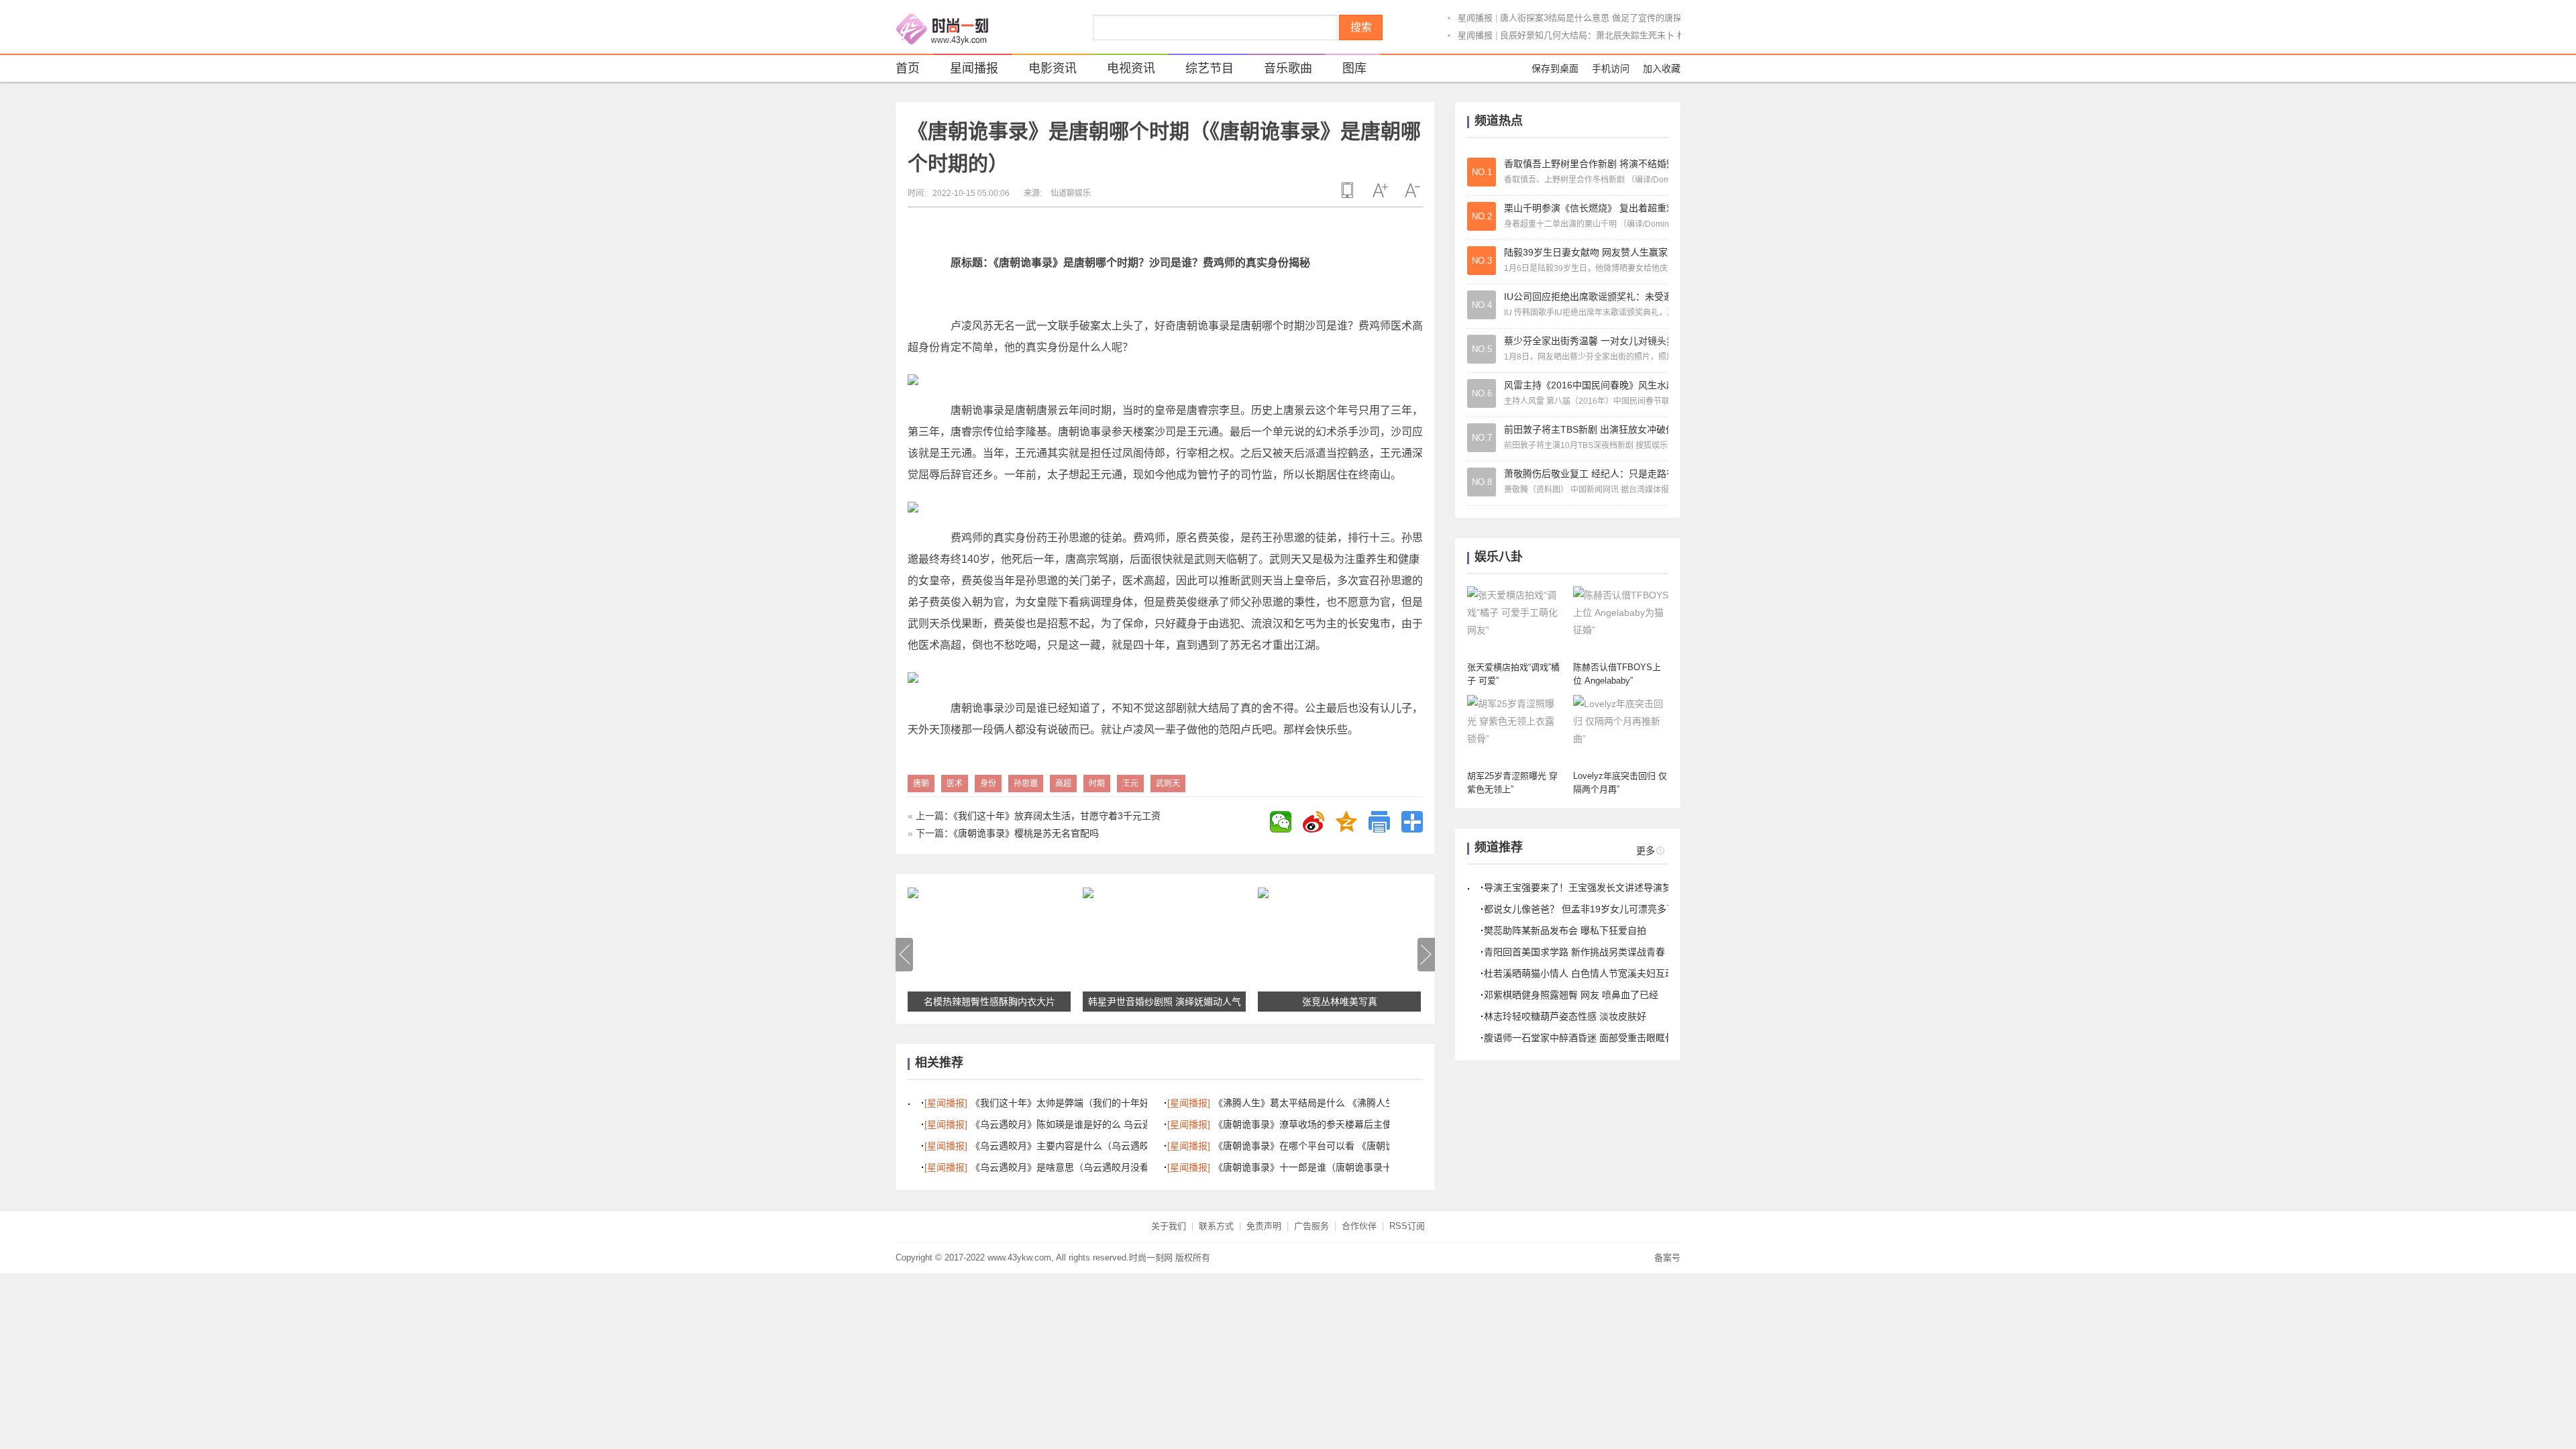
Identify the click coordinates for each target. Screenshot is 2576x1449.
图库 (1354, 68)
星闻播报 (1475, 18)
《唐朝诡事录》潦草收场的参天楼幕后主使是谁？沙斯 (1326, 1124)
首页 (908, 68)
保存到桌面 (1555, 68)
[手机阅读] (1348, 191)
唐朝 (921, 784)
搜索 (1361, 27)
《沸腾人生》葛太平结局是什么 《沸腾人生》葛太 (1318, 1103)
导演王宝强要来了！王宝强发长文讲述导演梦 (1578, 888)
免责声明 (1264, 1226)
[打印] (1379, 822)
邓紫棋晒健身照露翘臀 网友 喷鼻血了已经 (1571, 995)
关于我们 (1169, 1226)
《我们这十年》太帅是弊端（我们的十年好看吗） (1074, 1103)
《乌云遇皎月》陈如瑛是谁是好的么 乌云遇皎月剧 (1075, 1124)
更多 (1646, 851)
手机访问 (1611, 68)
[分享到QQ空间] (1346, 822)
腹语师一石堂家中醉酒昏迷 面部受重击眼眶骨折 (1584, 1038)
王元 (1130, 784)
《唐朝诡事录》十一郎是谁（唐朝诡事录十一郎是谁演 (1326, 1167)
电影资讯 (1053, 68)
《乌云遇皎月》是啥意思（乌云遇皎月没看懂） (1069, 1167)
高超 (1063, 784)
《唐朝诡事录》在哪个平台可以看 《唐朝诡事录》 (1318, 1146)
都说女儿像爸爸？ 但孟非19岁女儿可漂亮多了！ (1585, 909)
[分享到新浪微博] (1313, 822)
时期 (1097, 784)
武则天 (1168, 784)
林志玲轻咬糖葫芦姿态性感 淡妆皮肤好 (1565, 1016)
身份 (988, 784)
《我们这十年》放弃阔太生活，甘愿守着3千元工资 (1057, 816)
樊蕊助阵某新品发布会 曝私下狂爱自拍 (1565, 930)
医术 (955, 784)
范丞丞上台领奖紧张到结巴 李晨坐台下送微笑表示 (1597, 35)
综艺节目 (1210, 68)
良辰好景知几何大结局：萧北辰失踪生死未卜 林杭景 (1602, 18)
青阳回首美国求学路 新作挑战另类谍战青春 (1574, 952)
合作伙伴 (1359, 1226)
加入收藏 (1662, 68)
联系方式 (1216, 1226)
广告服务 (1311, 1226)
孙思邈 (1026, 784)
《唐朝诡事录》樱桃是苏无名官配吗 (1026, 833)
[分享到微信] (1281, 822)
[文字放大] (1380, 191)
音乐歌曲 (1288, 68)
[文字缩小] (1412, 191)
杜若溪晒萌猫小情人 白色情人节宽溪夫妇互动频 (1584, 973)
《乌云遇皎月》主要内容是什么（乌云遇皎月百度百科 (1083, 1146)
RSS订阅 (1407, 1226)
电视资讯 (1131, 68)
